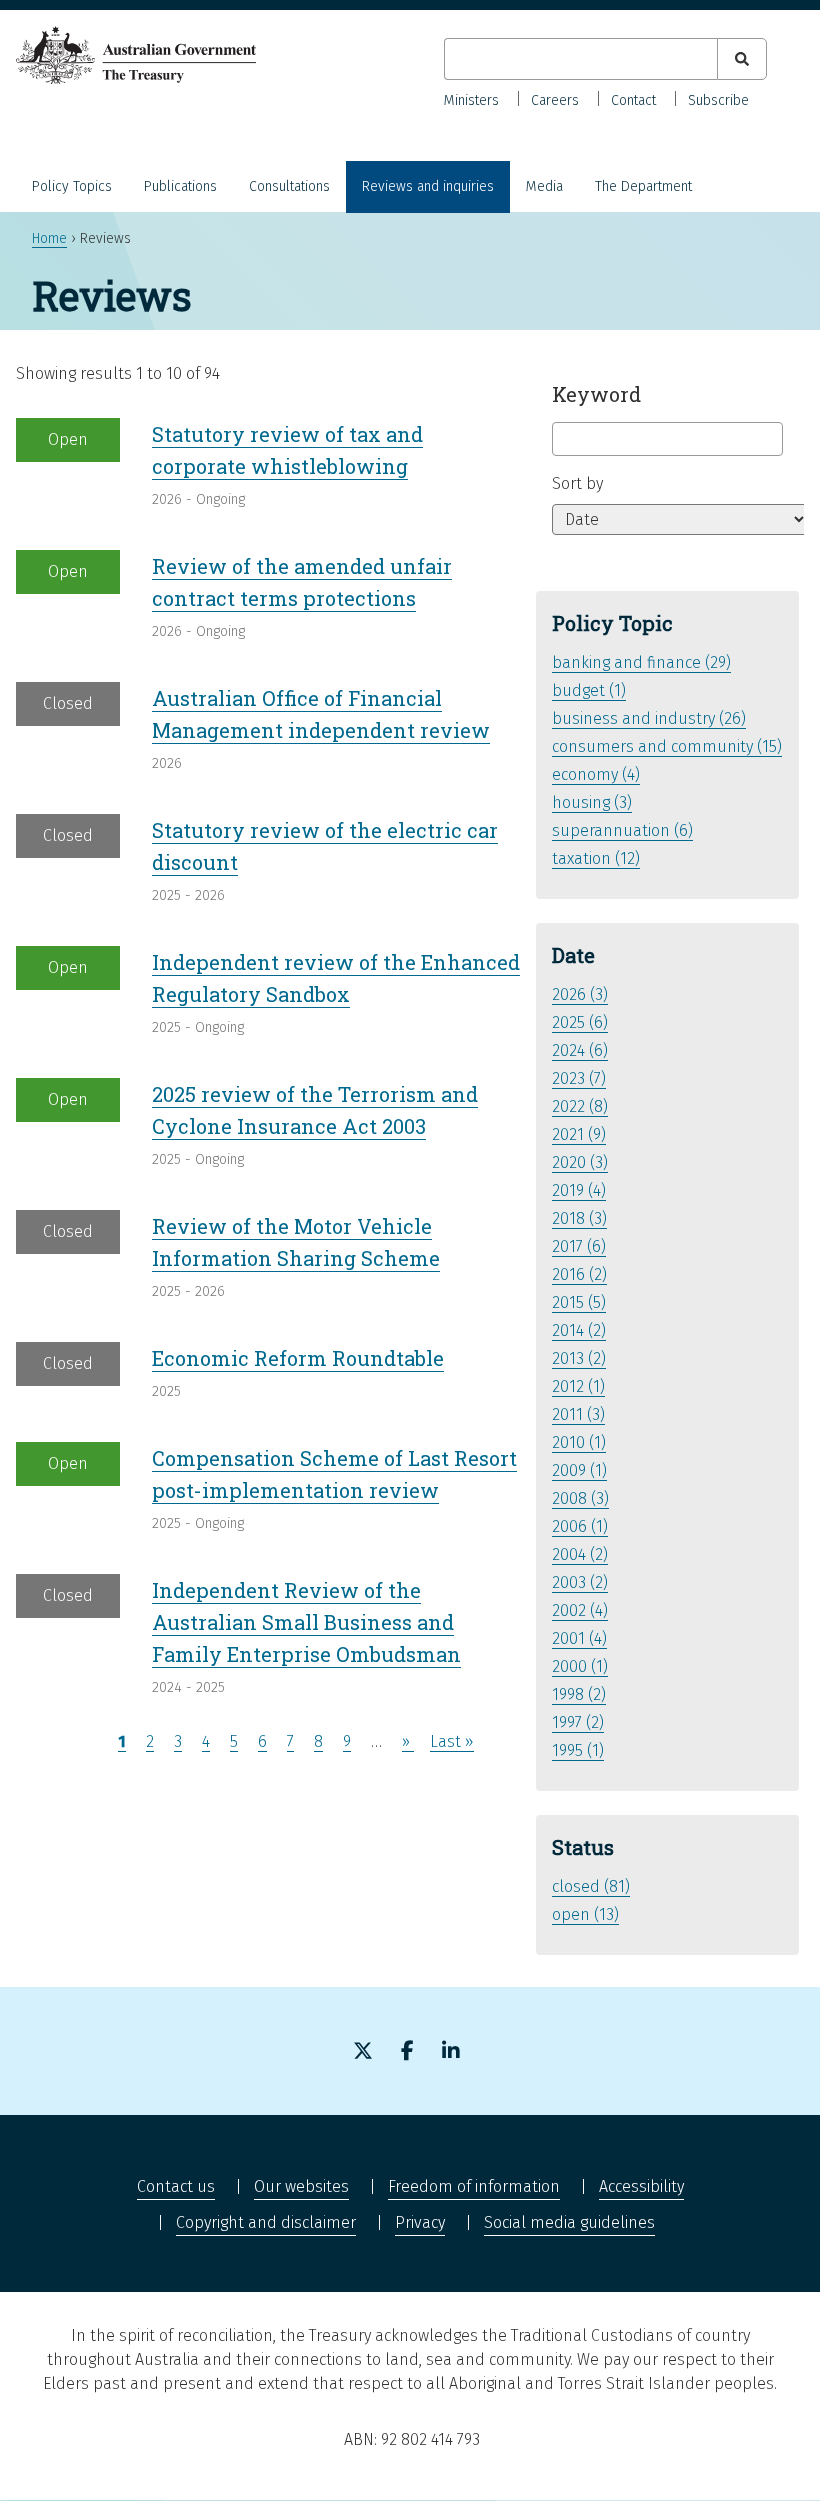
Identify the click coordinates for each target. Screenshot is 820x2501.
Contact (633, 100)
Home (49, 238)
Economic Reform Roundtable (298, 1358)
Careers (555, 100)
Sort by (577, 483)
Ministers (471, 100)
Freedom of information (474, 2186)
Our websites (301, 2186)
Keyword (596, 394)
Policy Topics (72, 186)
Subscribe (718, 100)
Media (544, 186)
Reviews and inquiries (428, 186)
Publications (180, 186)
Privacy (420, 2222)
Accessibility (641, 2186)
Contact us (176, 2186)
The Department (643, 186)
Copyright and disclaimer (266, 2222)
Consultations (289, 186)
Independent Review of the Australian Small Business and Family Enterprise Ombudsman (306, 1622)
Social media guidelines (569, 2222)
